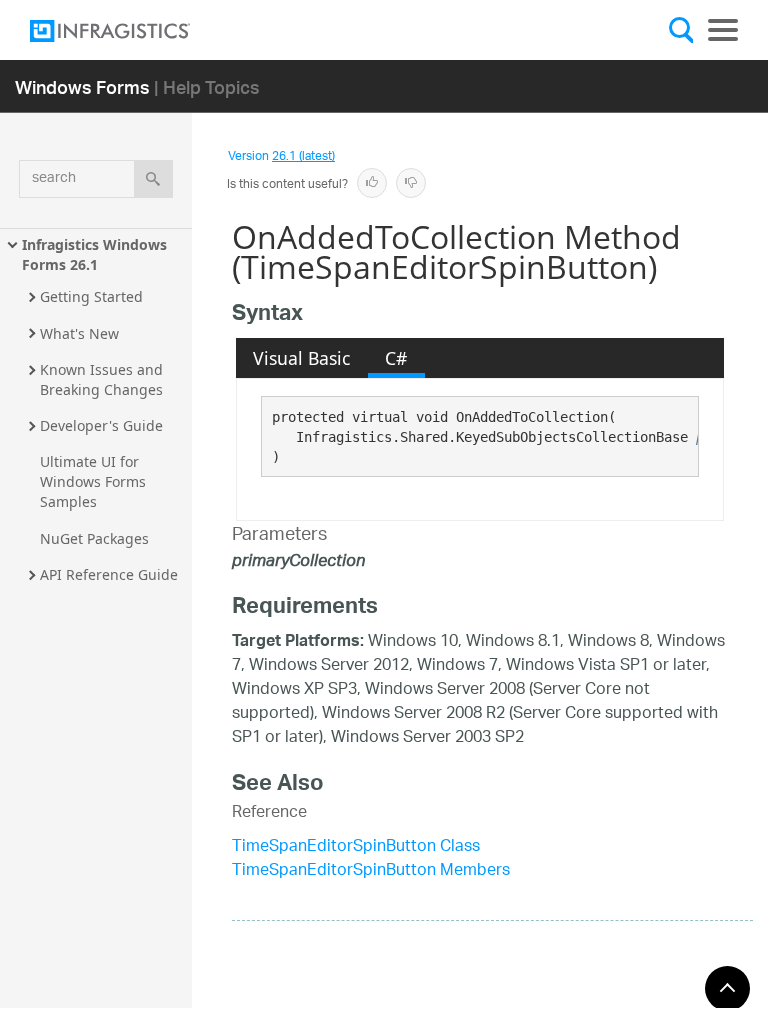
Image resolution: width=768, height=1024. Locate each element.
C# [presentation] (396, 358)
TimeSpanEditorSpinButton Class (356, 847)
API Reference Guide (109, 574)
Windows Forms (82, 86)
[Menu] (723, 30)
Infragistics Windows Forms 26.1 (96, 254)
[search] (153, 179)
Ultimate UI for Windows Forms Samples (95, 481)
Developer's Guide (101, 425)
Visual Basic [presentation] (301, 358)
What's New (79, 333)
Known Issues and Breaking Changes (103, 379)
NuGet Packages (94, 538)
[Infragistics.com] (130, 31)
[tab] (302, 358)
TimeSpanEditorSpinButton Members (371, 871)
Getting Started (91, 296)
